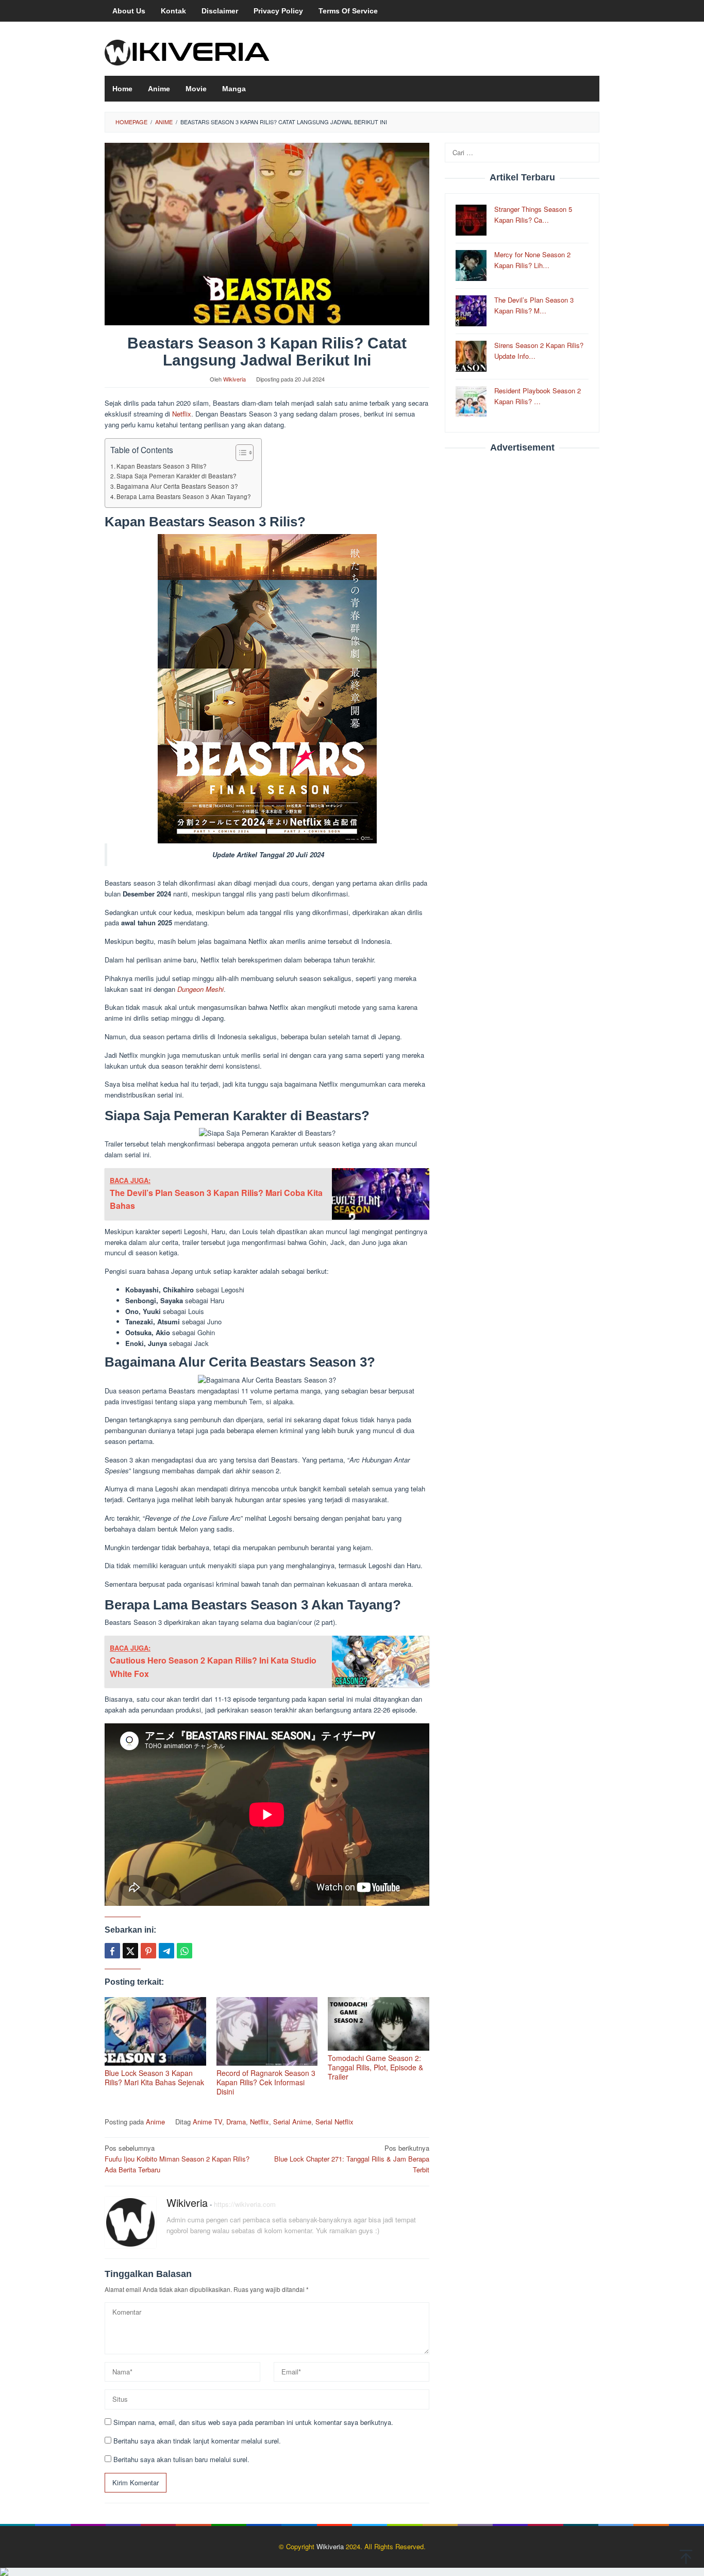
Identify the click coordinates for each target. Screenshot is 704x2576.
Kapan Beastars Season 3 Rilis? (162, 466)
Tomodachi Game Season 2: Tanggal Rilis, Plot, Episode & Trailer (375, 2067)
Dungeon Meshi (200, 989)
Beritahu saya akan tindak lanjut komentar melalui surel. (197, 2441)
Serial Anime (292, 2122)
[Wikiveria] (187, 52)
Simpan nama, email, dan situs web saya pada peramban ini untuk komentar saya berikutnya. (253, 2422)
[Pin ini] (148, 1951)
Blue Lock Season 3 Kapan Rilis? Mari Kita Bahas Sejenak (154, 2078)
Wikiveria (187, 2203)
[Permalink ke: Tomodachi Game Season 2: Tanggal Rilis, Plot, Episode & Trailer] (379, 2024)
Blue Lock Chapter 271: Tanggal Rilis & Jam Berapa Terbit (352, 2159)
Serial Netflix (334, 2122)
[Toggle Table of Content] (239, 453)
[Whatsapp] (185, 1951)
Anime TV (207, 2122)
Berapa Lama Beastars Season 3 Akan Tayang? (184, 496)
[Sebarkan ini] (112, 1951)
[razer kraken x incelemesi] (352, 2572)
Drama (236, 2122)
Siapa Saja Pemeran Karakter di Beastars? (177, 476)
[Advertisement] (522, 618)
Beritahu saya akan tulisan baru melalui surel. (181, 2459)
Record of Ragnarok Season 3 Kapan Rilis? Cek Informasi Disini (266, 2082)
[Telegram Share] (166, 1951)
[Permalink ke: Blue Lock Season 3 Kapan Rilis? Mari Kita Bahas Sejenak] (155, 2031)
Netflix (182, 414)
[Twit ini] (130, 1951)
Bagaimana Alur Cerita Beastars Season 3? (177, 486)
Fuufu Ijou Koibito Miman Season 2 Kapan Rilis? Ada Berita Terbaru (177, 2159)
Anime (155, 2122)
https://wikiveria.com (245, 2204)
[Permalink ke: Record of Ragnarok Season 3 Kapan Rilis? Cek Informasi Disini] (267, 2031)
